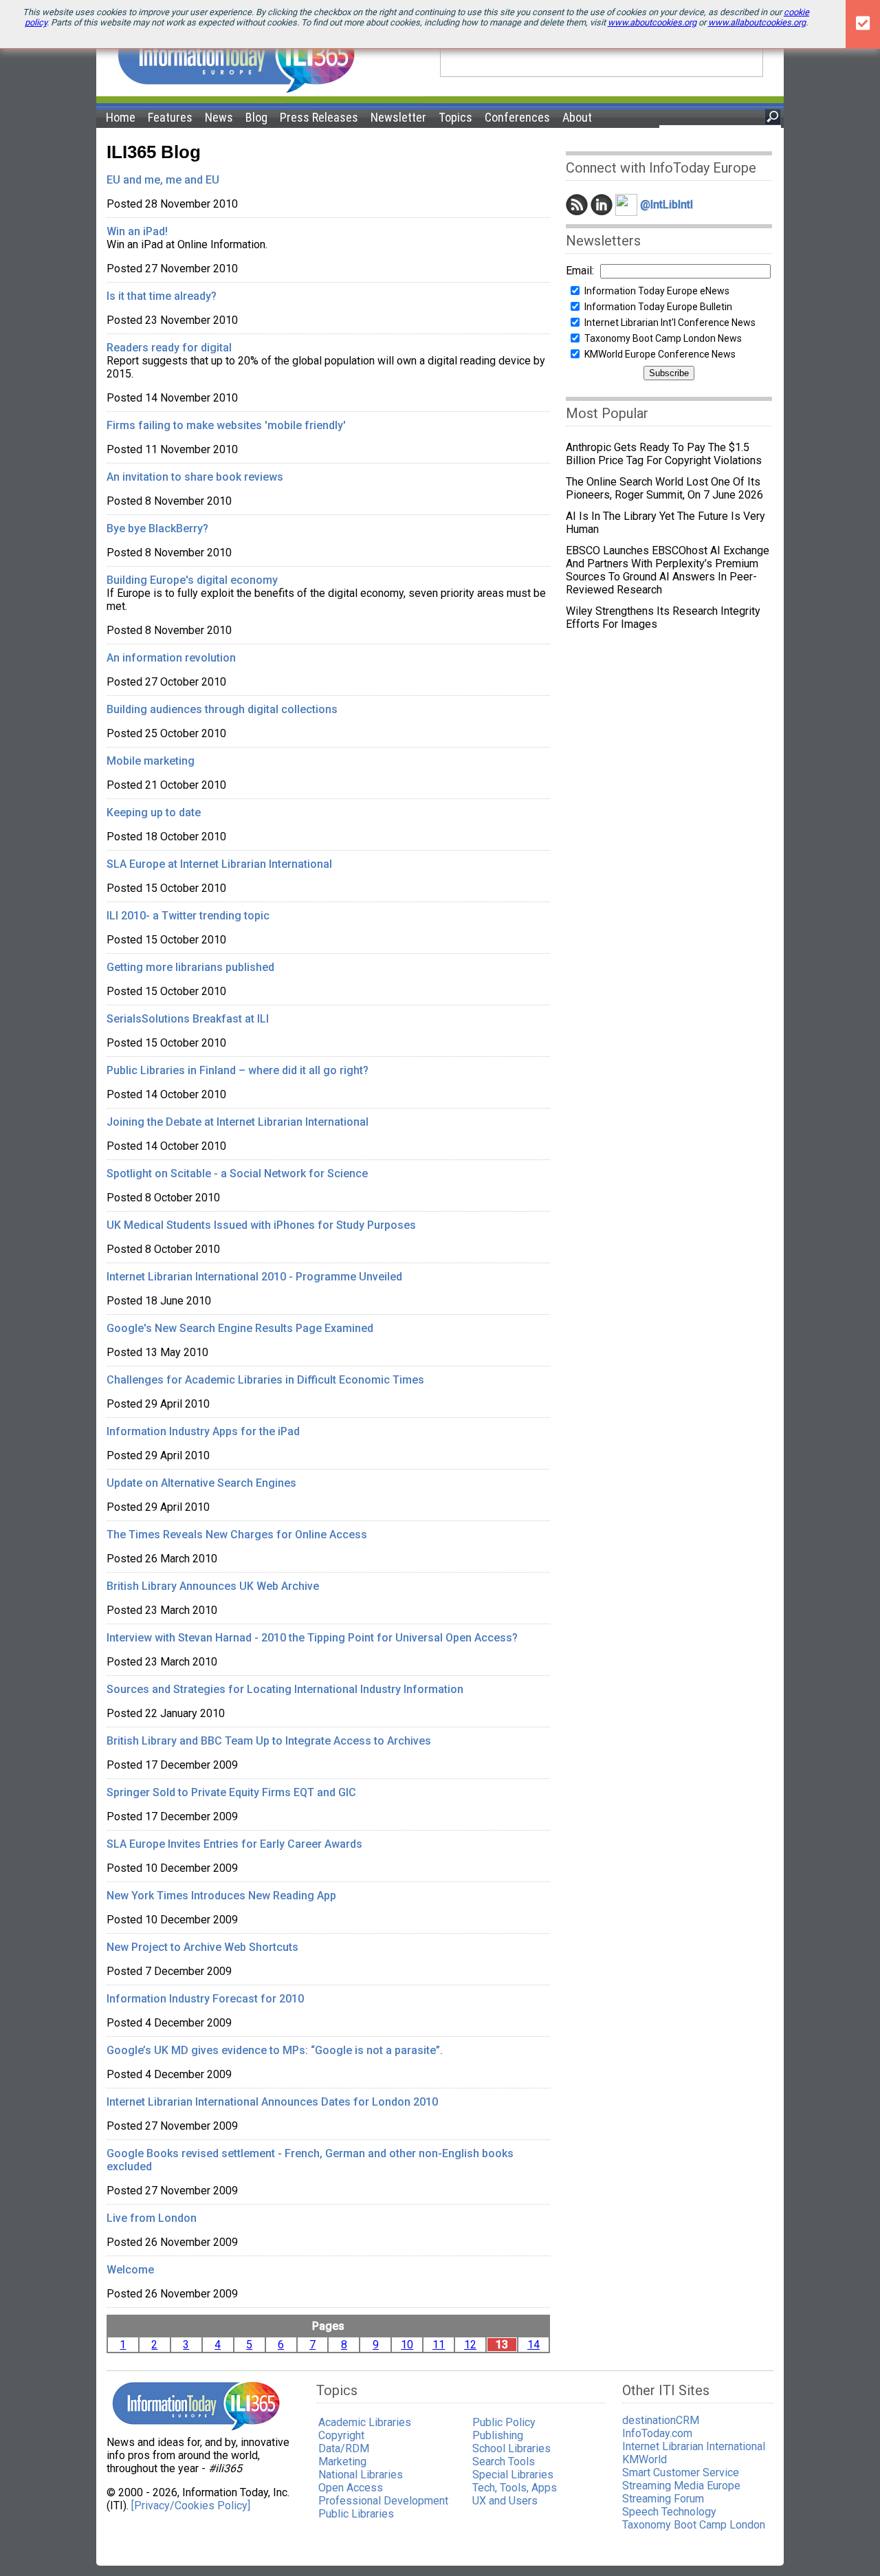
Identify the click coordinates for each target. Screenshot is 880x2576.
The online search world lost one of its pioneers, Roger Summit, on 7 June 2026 (664, 488)
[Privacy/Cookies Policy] (191, 2506)
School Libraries (511, 2448)
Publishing (498, 2435)
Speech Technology (669, 2512)
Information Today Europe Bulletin (658, 307)
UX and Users (505, 2501)
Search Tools (504, 2462)
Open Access (351, 2488)
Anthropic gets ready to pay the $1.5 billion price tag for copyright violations (664, 454)
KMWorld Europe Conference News (660, 354)
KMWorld (645, 2459)
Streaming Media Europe (681, 2486)
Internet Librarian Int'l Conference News (670, 323)
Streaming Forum (663, 2499)
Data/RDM (344, 2448)
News (219, 117)
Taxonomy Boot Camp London (694, 2525)
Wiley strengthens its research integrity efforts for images (663, 618)
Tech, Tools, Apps (515, 2488)
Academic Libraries (365, 2422)
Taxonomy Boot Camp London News (663, 338)
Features (170, 117)
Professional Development (383, 2501)
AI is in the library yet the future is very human (665, 523)
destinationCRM (661, 2420)
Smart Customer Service (681, 2473)
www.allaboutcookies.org (757, 22)
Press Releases (319, 117)
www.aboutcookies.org (652, 22)
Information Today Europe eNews (657, 291)
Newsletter (398, 117)
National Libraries (361, 2475)
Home (121, 117)
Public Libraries (356, 2514)
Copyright (341, 2435)
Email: (580, 271)
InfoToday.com (657, 2433)
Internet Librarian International (694, 2446)
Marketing (342, 2462)
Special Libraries (513, 2475)
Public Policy (504, 2422)
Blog (256, 117)
